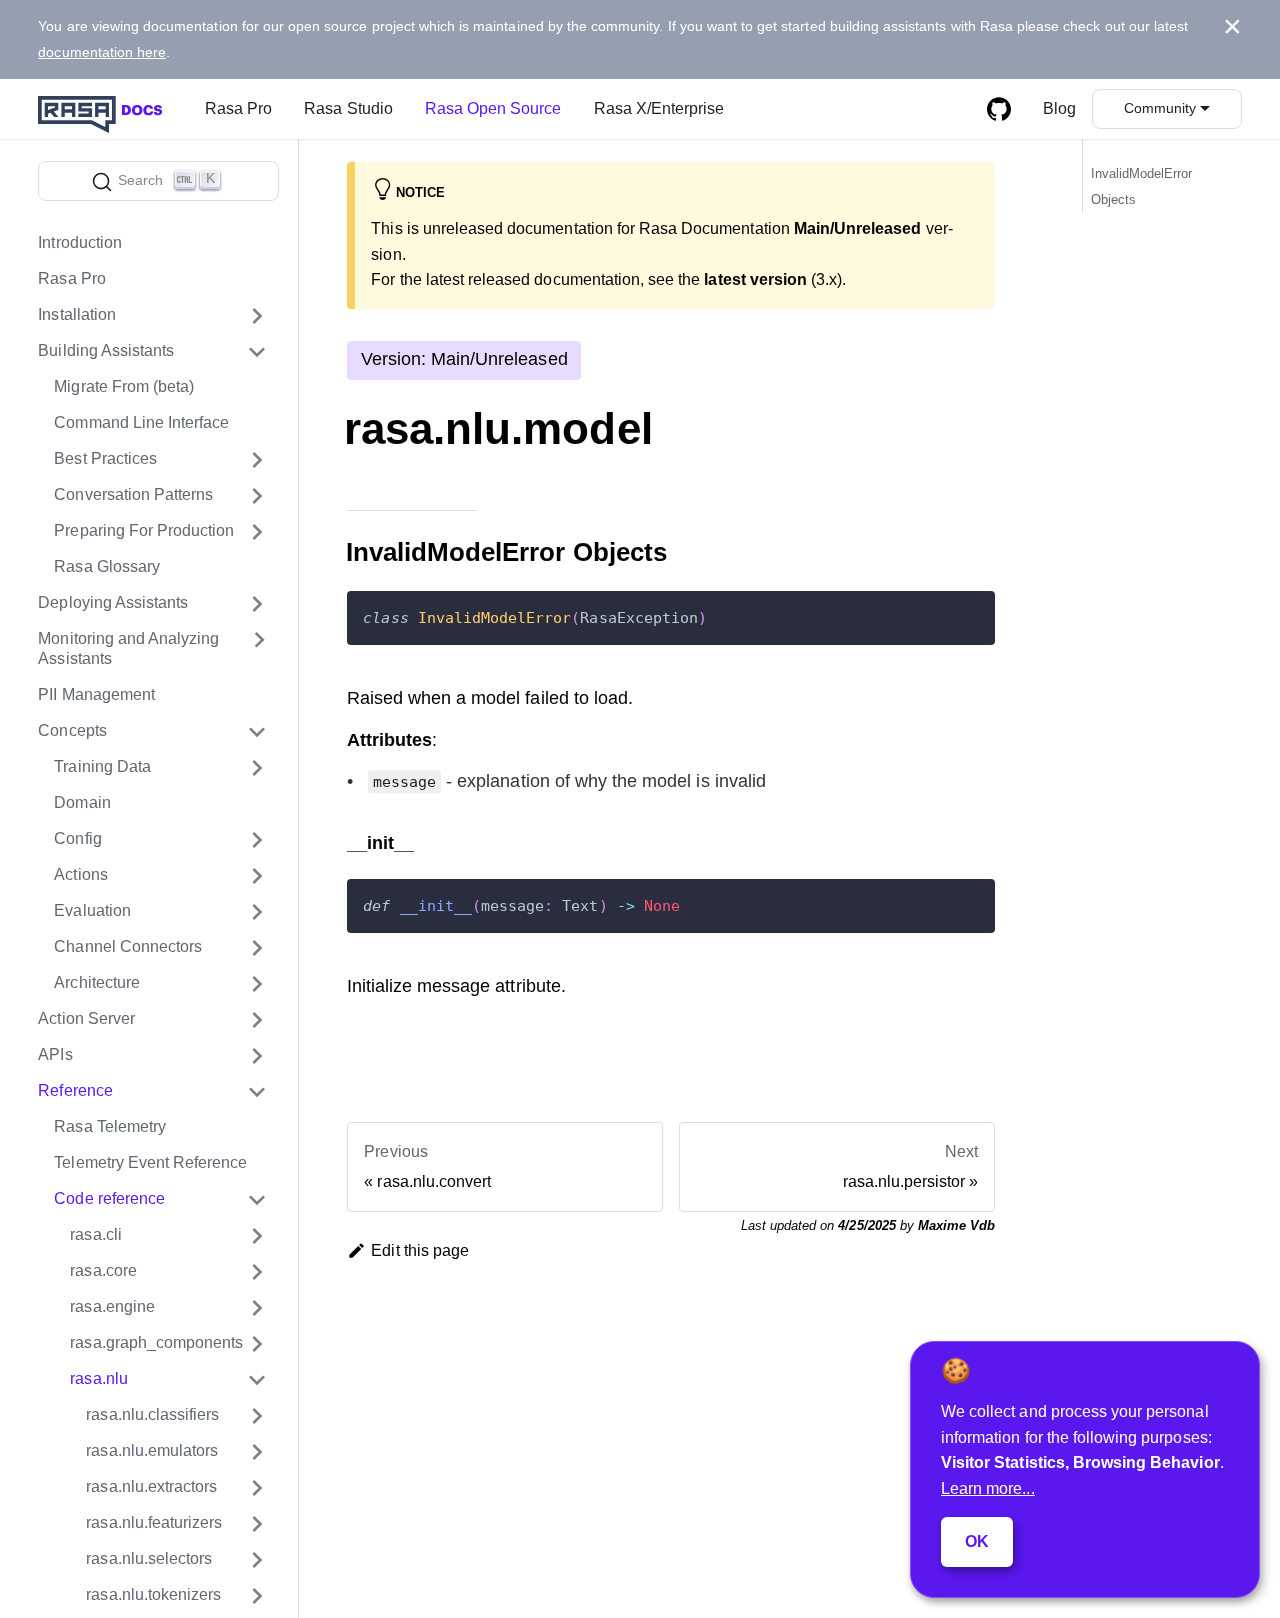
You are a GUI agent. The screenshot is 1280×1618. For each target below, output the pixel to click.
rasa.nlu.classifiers (152, 1415)
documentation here (102, 52)
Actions (80, 875)
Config (77, 839)
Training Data (102, 767)
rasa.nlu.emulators (152, 1451)
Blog (1059, 108)
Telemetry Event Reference (150, 1163)
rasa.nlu (98, 1379)
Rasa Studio (348, 108)
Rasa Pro (238, 108)
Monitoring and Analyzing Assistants (128, 649)
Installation (77, 315)
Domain (82, 803)
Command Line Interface (141, 423)
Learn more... (988, 1488)
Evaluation (92, 911)
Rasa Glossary (107, 567)
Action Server (86, 1019)
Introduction (80, 243)
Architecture (97, 983)
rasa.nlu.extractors (151, 1487)
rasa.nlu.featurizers (154, 1523)
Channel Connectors (128, 947)
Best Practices (105, 459)
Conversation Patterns (133, 495)
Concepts (72, 731)
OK (977, 1541)
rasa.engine (112, 1307)
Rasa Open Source (493, 108)
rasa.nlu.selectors (149, 1559)
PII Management (96, 695)
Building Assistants (106, 351)
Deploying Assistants (113, 603)
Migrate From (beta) (124, 387)
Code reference (109, 1199)
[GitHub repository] (999, 109)
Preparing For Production (144, 531)
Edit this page (420, 1250)
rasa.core (103, 1271)
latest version (755, 279)
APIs (55, 1055)
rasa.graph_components (156, 1343)
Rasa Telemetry (110, 1127)
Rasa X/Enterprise (659, 108)
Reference (75, 1091)
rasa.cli (95, 1235)
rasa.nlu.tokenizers (153, 1595)
